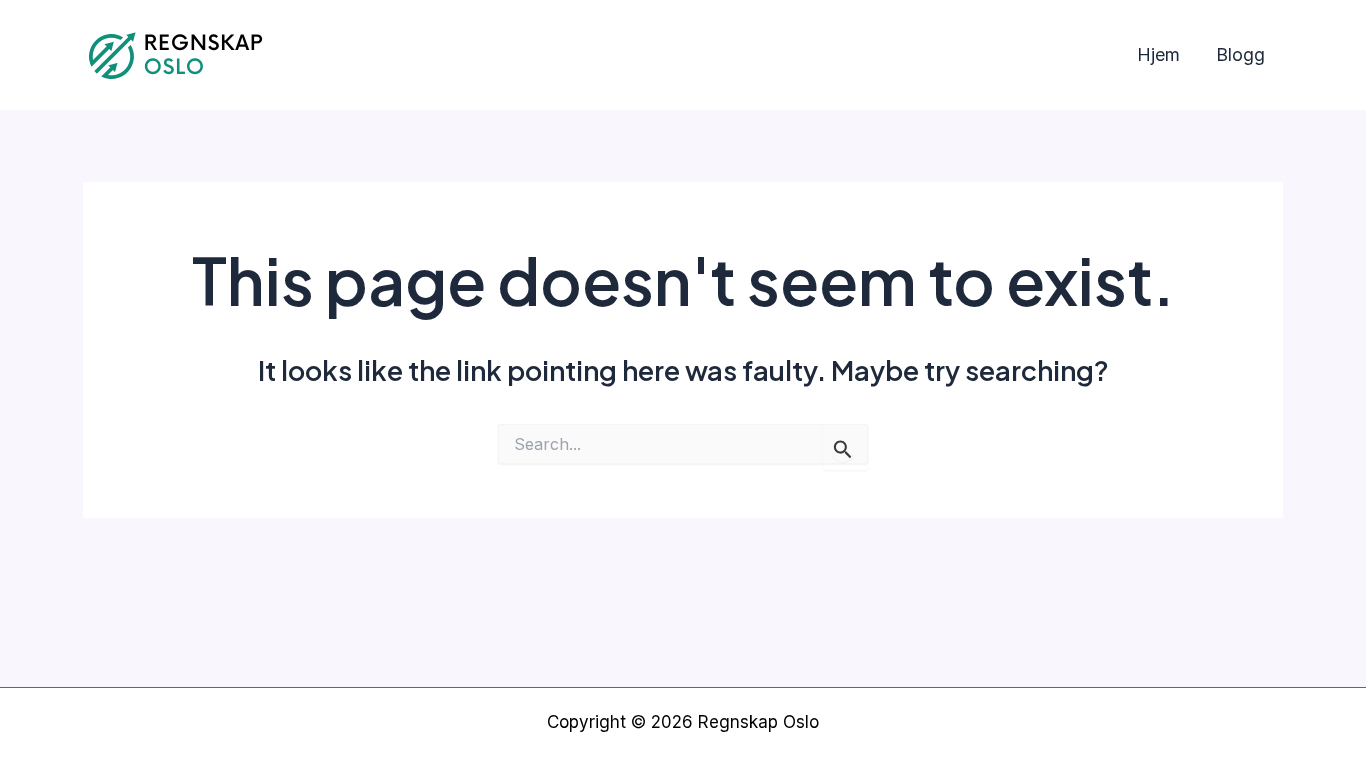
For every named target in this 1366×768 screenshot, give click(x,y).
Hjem (1158, 54)
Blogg (1240, 54)
